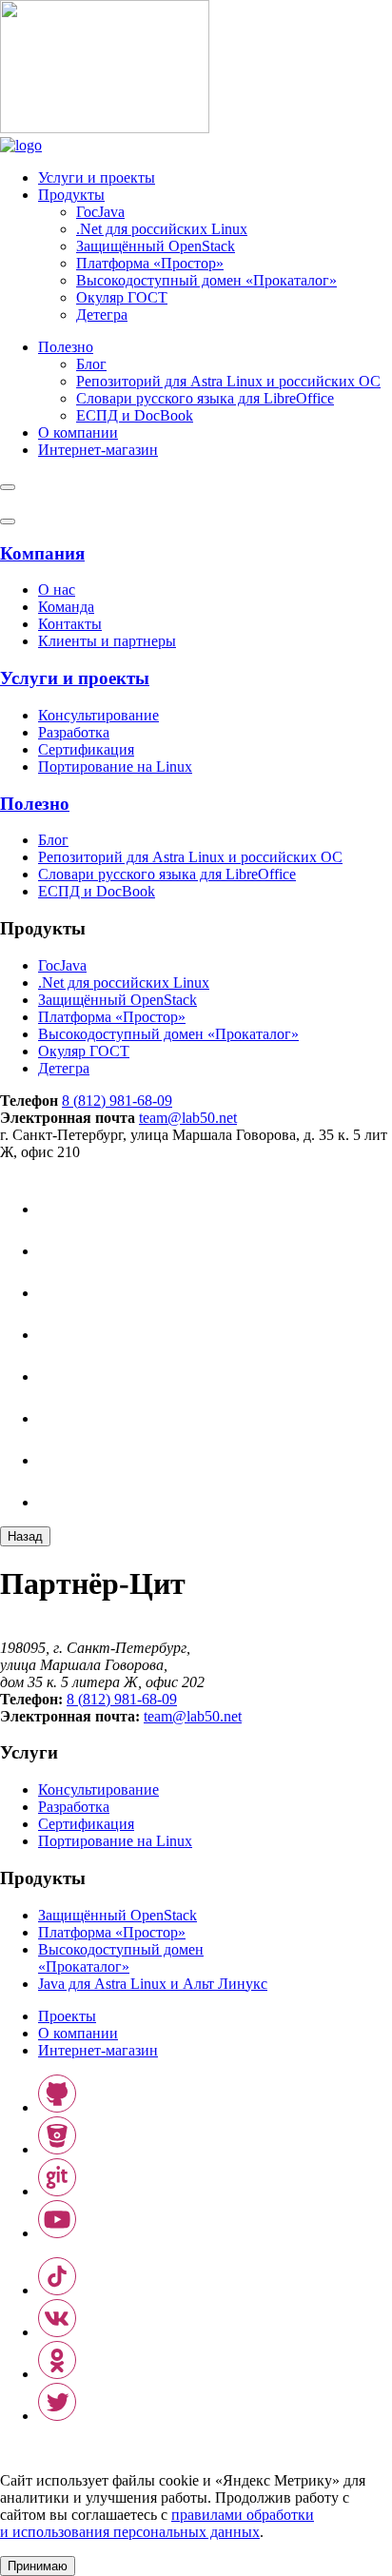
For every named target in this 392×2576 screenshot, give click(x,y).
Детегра (102, 315)
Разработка (74, 732)
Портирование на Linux (115, 767)
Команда (66, 607)
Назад (25, 1536)
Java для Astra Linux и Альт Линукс (153, 1984)
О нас (57, 590)
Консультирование (98, 715)
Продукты (71, 195)
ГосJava (100, 212)
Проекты (67, 2016)
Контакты (70, 624)
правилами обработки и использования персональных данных (157, 2523)
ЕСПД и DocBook (135, 415)
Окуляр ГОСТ (122, 297)
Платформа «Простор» (150, 263)
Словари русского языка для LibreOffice (205, 398)
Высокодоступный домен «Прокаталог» (206, 280)
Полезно (66, 347)
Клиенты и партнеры (107, 641)
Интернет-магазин (98, 2050)
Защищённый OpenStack (156, 246)
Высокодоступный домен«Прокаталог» (121, 1958)
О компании (78, 433)
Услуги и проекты (97, 177)
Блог (91, 364)
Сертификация (86, 749)
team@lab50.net (188, 1118)
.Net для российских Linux (162, 229)
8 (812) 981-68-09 (117, 1101)
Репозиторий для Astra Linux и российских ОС (228, 381)
